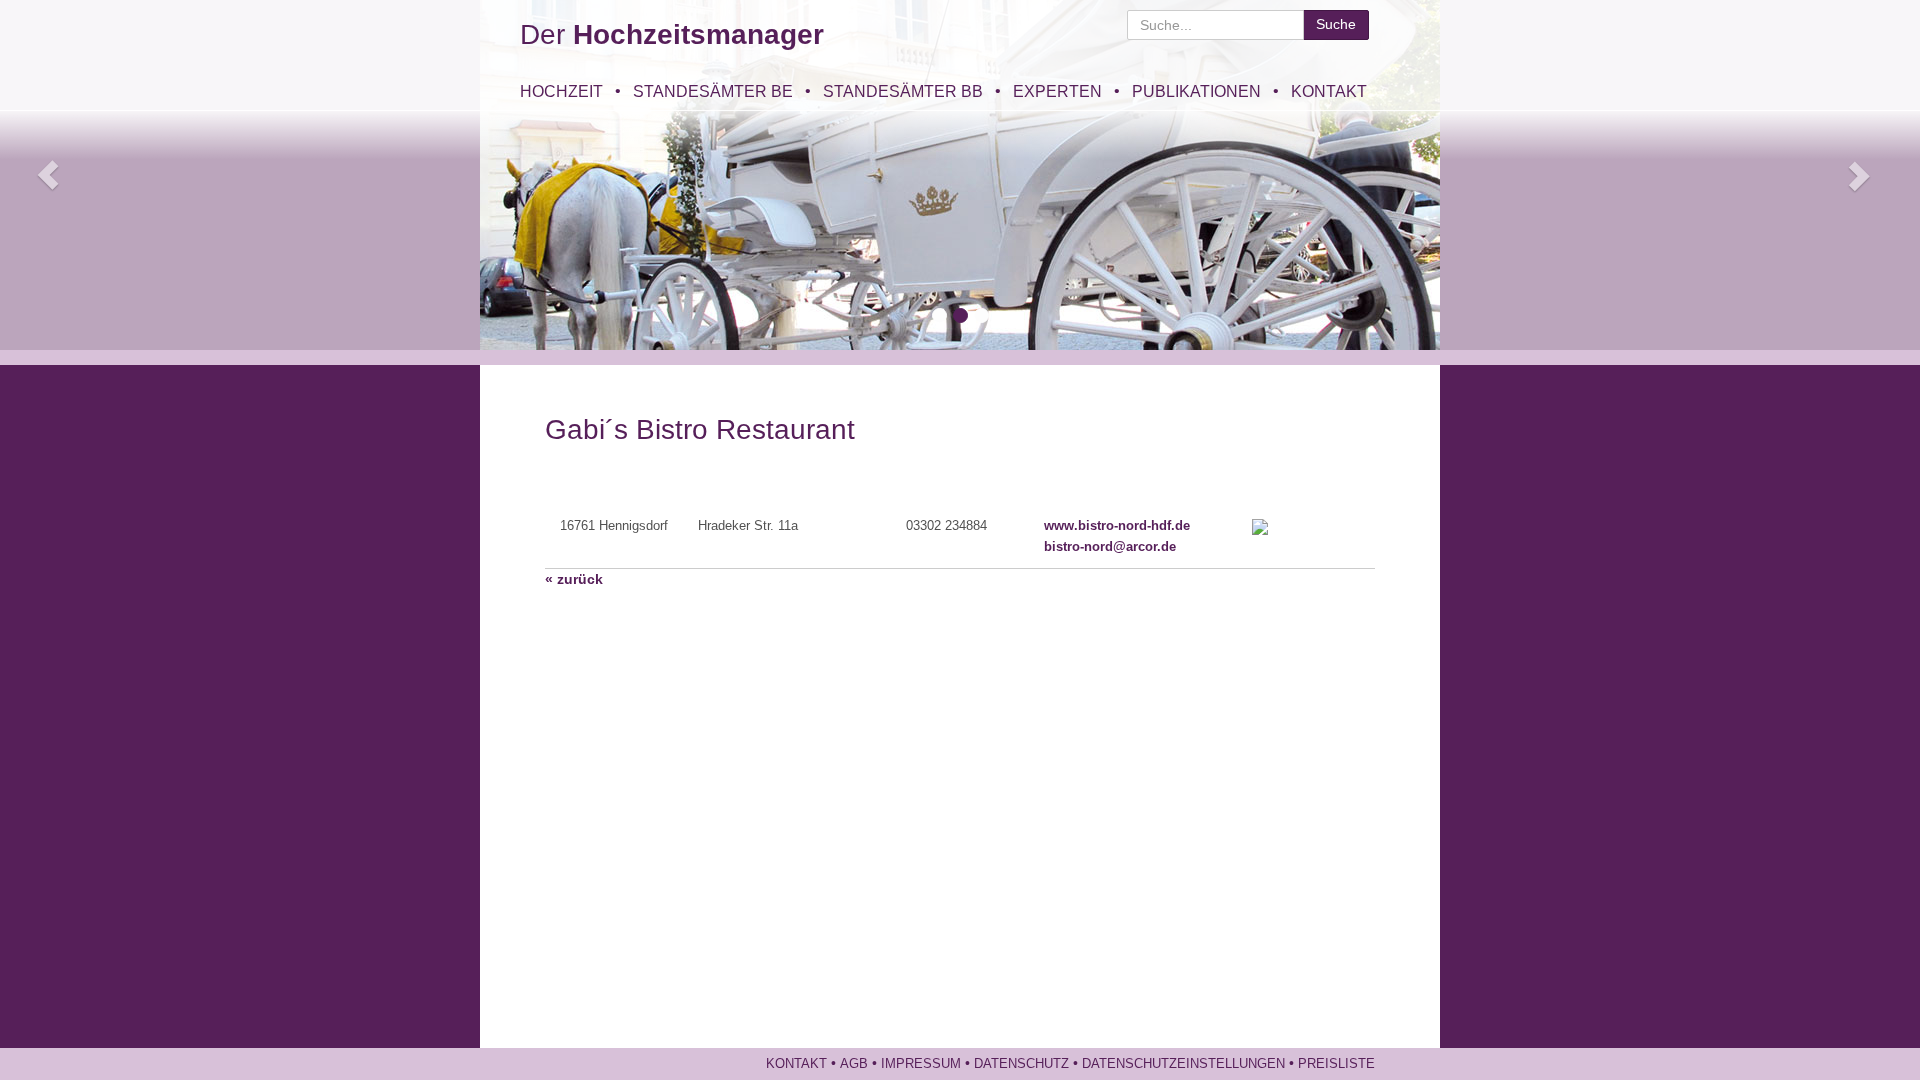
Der (672, 34)
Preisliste (1336, 1064)
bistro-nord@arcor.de (1110, 547)
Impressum (921, 1064)
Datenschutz (1021, 1064)
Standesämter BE (713, 91)
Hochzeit (561, 91)
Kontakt (1329, 91)
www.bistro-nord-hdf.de (1117, 526)
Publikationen (1196, 91)
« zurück (574, 579)
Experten (1057, 91)
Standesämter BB (903, 91)
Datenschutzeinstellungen (1183, 1064)
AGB (854, 1064)
